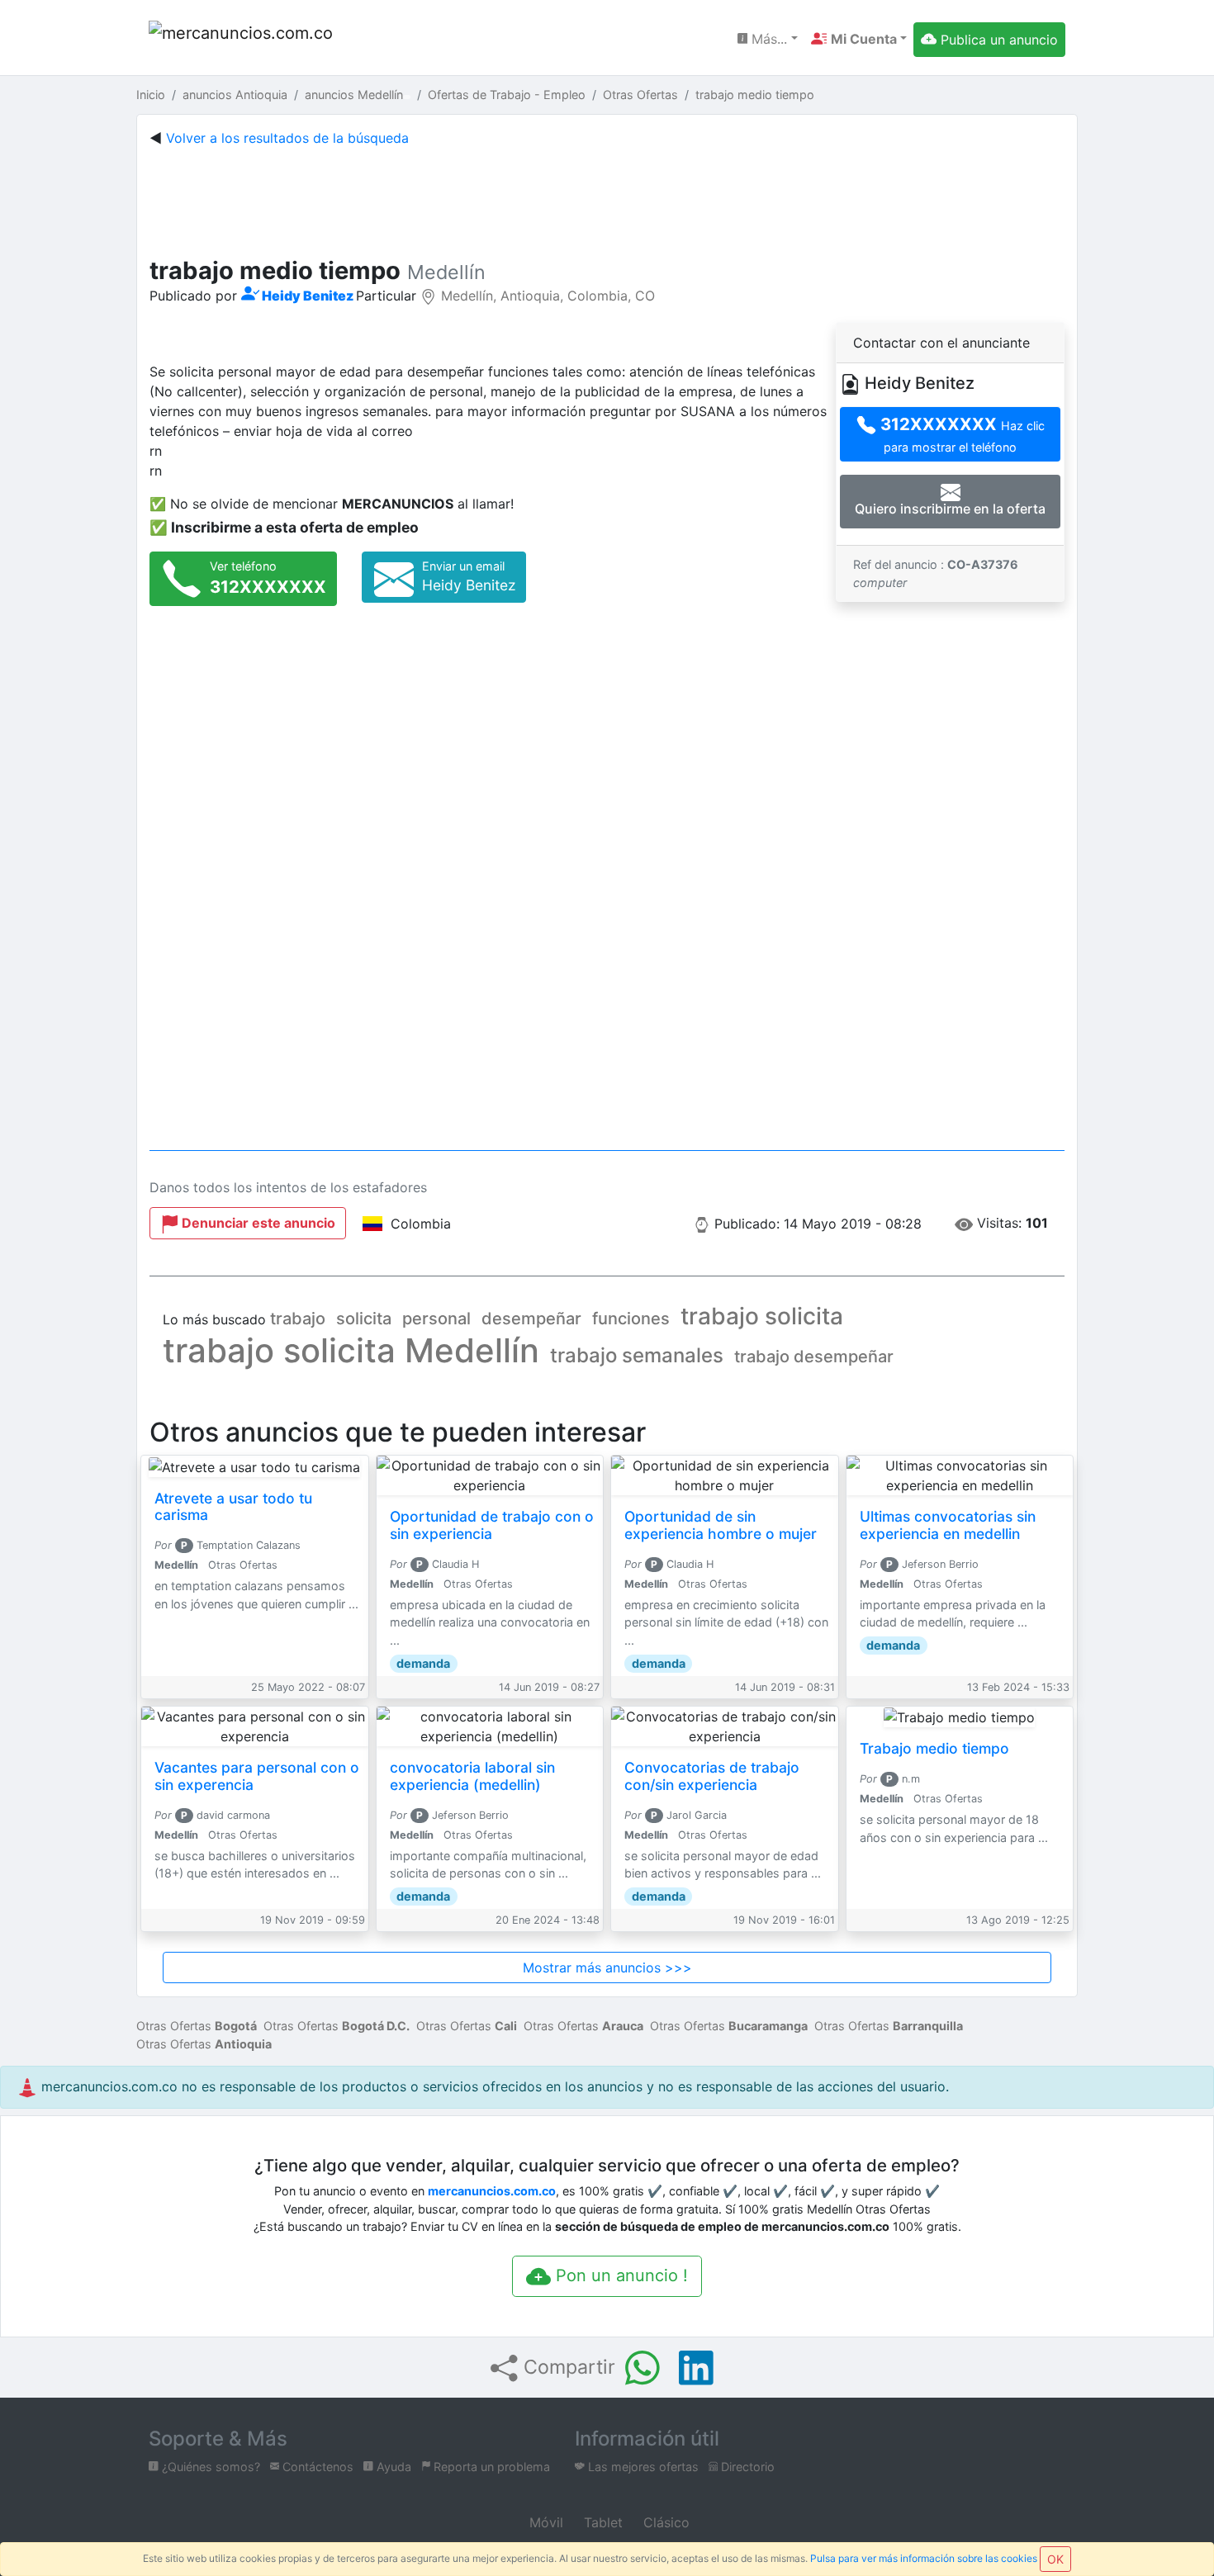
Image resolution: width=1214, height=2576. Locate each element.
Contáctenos (316, 2467)
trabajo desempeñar (814, 1357)
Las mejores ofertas (642, 2467)
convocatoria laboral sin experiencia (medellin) (472, 1776)
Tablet (601, 2522)
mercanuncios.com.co (492, 2191)
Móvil (544, 2522)
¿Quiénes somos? (209, 2467)
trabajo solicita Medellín (351, 1350)
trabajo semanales (637, 1355)
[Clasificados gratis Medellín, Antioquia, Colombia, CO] (244, 39)
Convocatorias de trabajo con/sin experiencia (712, 1776)
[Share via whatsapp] (643, 2368)
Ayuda (392, 2467)
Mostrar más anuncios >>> (607, 1968)
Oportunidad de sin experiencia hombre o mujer (721, 1525)
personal (436, 1319)
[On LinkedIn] (696, 2368)
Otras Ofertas (197, 2026)
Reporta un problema (490, 2467)
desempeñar (531, 1319)
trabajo (298, 1319)
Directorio (746, 2467)
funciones (631, 1319)
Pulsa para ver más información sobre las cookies (924, 2558)
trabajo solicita (762, 1316)
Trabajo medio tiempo (934, 1748)
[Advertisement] (607, 198)
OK (1055, 2559)
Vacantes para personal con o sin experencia (257, 1776)
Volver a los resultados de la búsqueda (287, 138)
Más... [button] (767, 39)
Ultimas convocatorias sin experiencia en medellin (948, 1525)
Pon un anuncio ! (619, 2275)
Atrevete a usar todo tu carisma (233, 1507)
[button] (859, 39)
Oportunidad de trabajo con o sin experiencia (492, 1525)
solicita (364, 1319)
